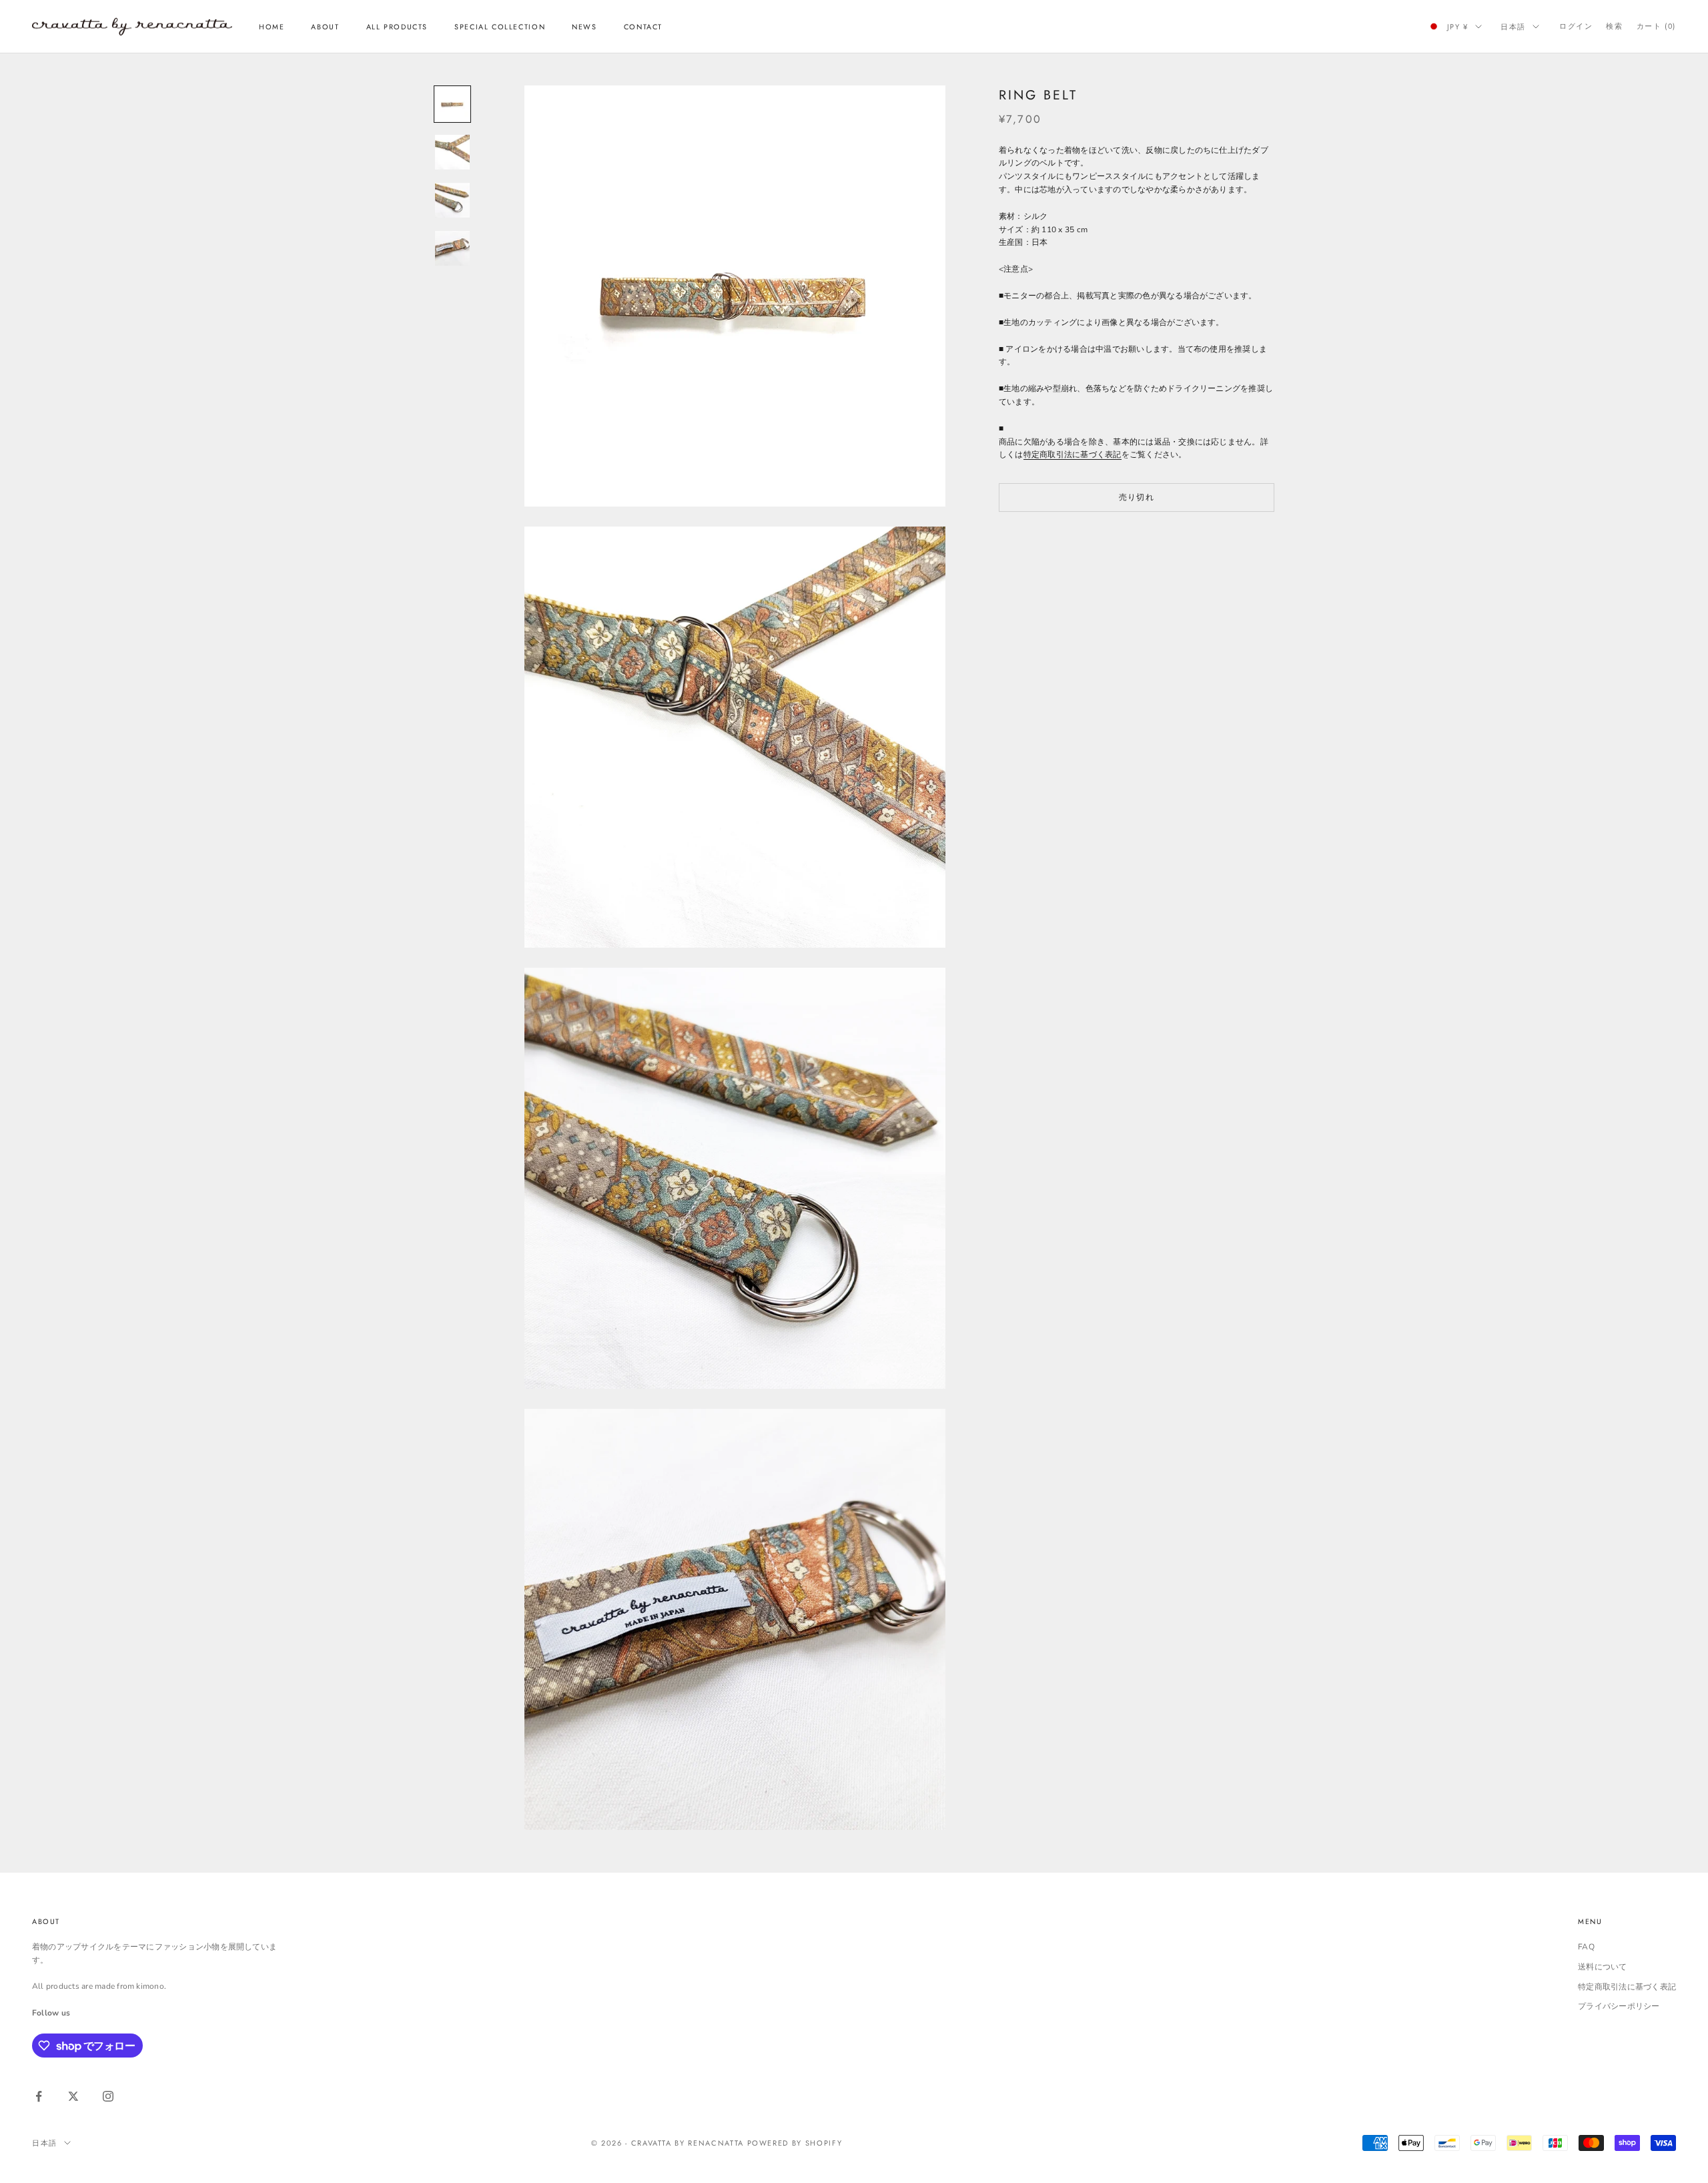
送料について (1602, 1967)
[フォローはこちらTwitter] (73, 2096)
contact (643, 27)
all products (397, 27)
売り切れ (1137, 497)
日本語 (1513, 27)
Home (272, 27)
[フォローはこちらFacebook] (39, 2096)
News (584, 27)
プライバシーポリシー (1619, 2006)
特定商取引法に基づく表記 (1073, 454)
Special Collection (500, 27)
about (325, 27)
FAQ (1586, 1947)
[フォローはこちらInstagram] (108, 2096)
